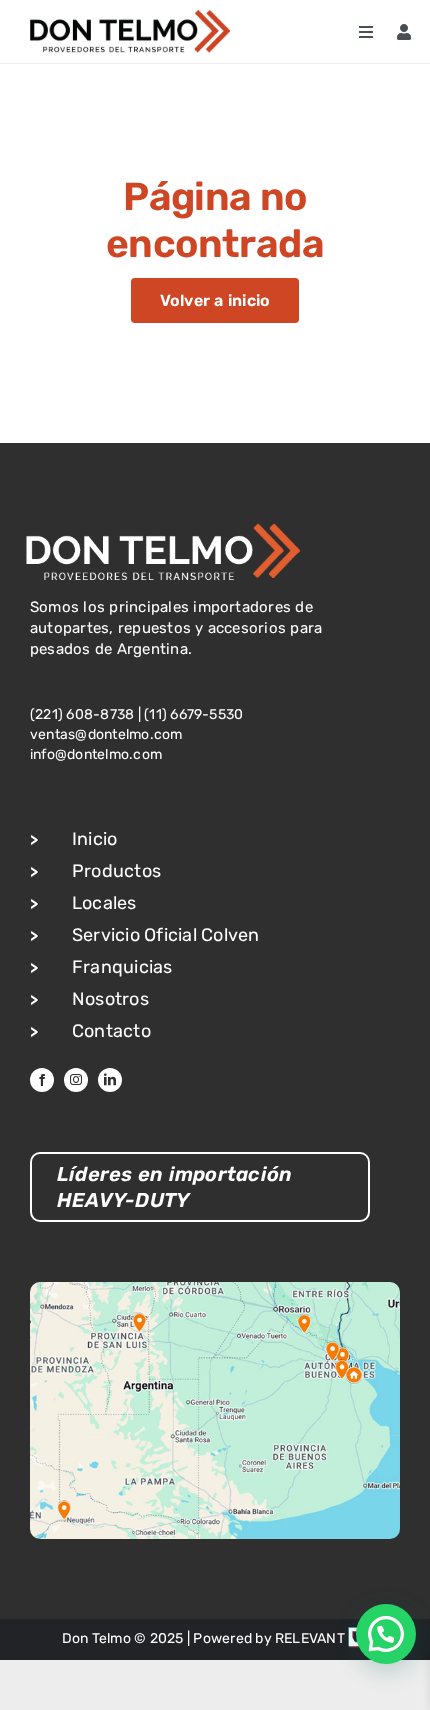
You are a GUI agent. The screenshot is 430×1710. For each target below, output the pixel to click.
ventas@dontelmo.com (106, 734)
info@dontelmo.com (96, 754)
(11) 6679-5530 (193, 714)
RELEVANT (311, 1638)
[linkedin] (110, 1080)
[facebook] (42, 1080)
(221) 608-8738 (82, 714)
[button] (386, 1634)
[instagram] (76, 1080)
